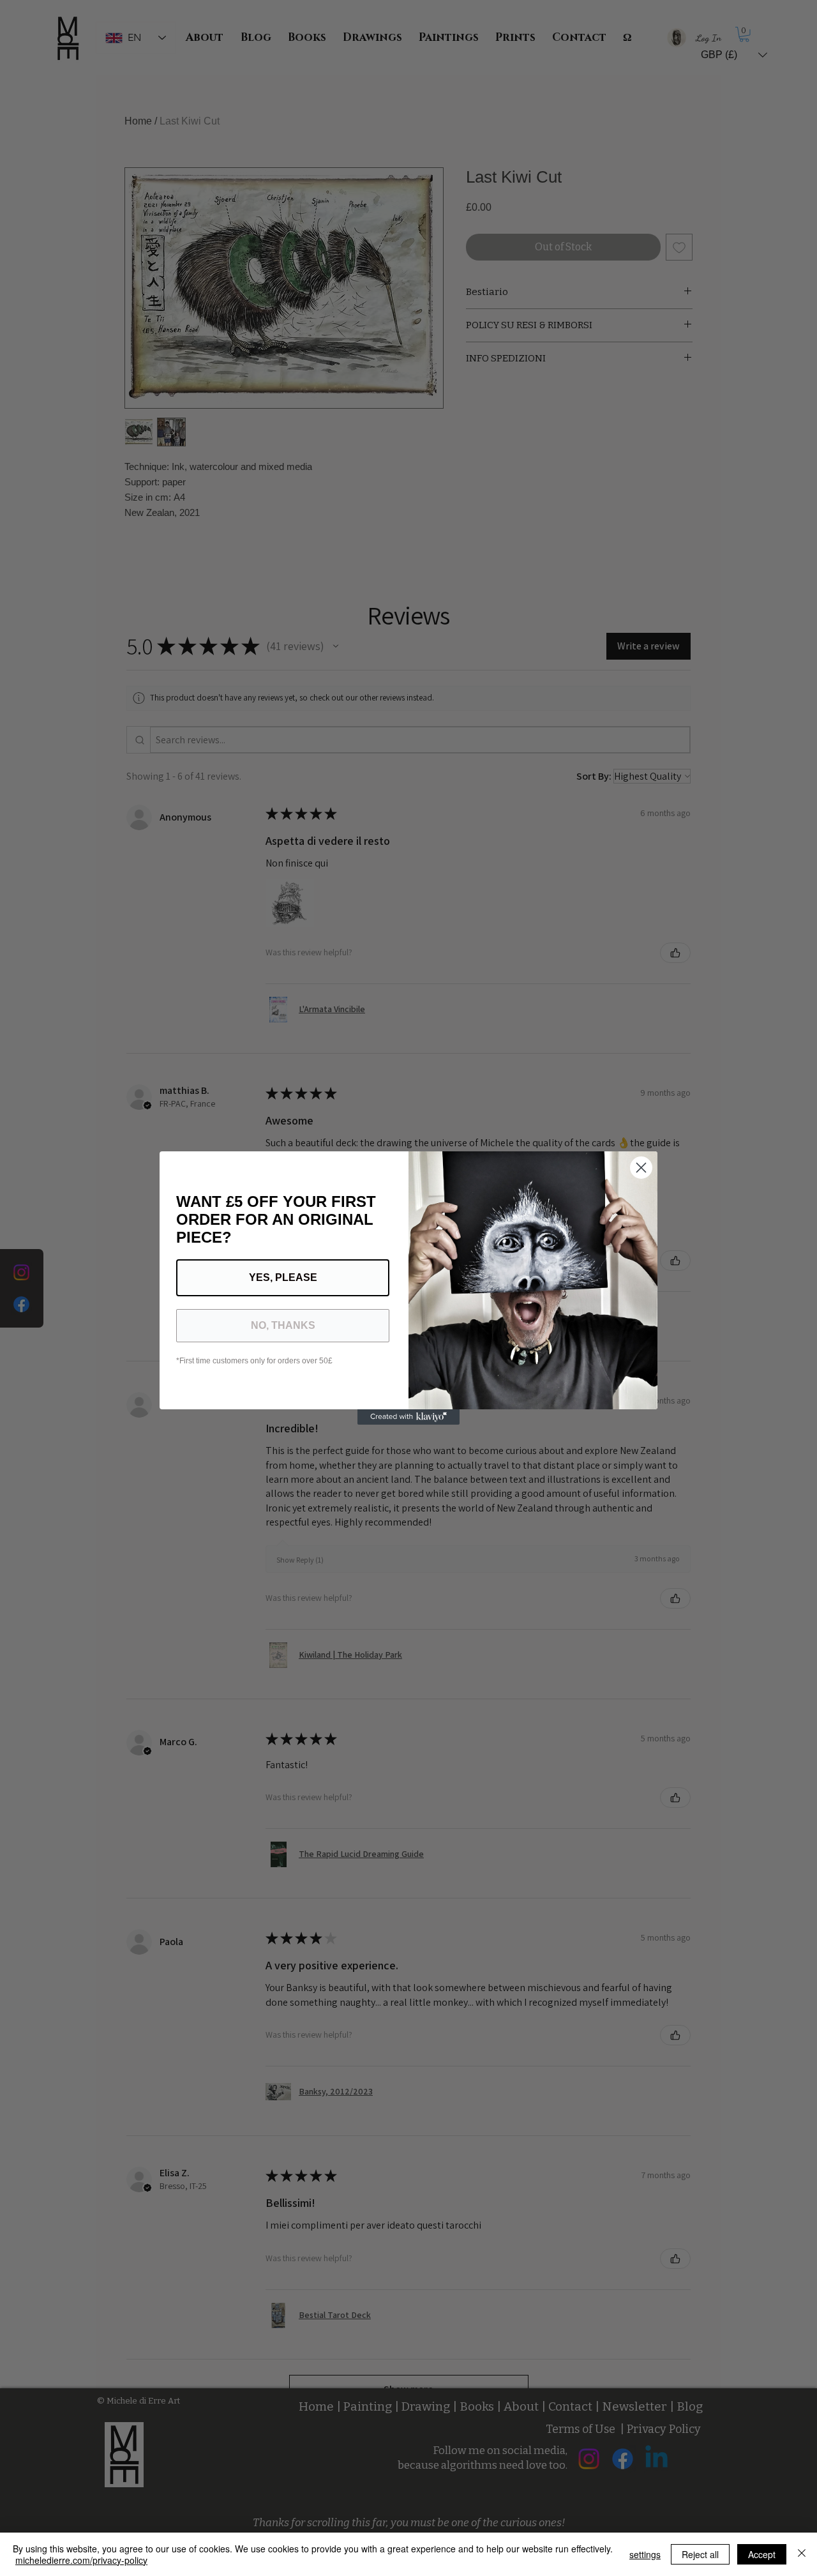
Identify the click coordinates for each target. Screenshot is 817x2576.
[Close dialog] (641, 1168)
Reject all (700, 2554)
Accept (762, 2554)
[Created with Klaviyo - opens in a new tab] (408, 1417)
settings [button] (645, 2554)
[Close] (802, 2554)
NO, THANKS (283, 1325)
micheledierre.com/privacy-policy (81, 2560)
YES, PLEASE (283, 1277)
